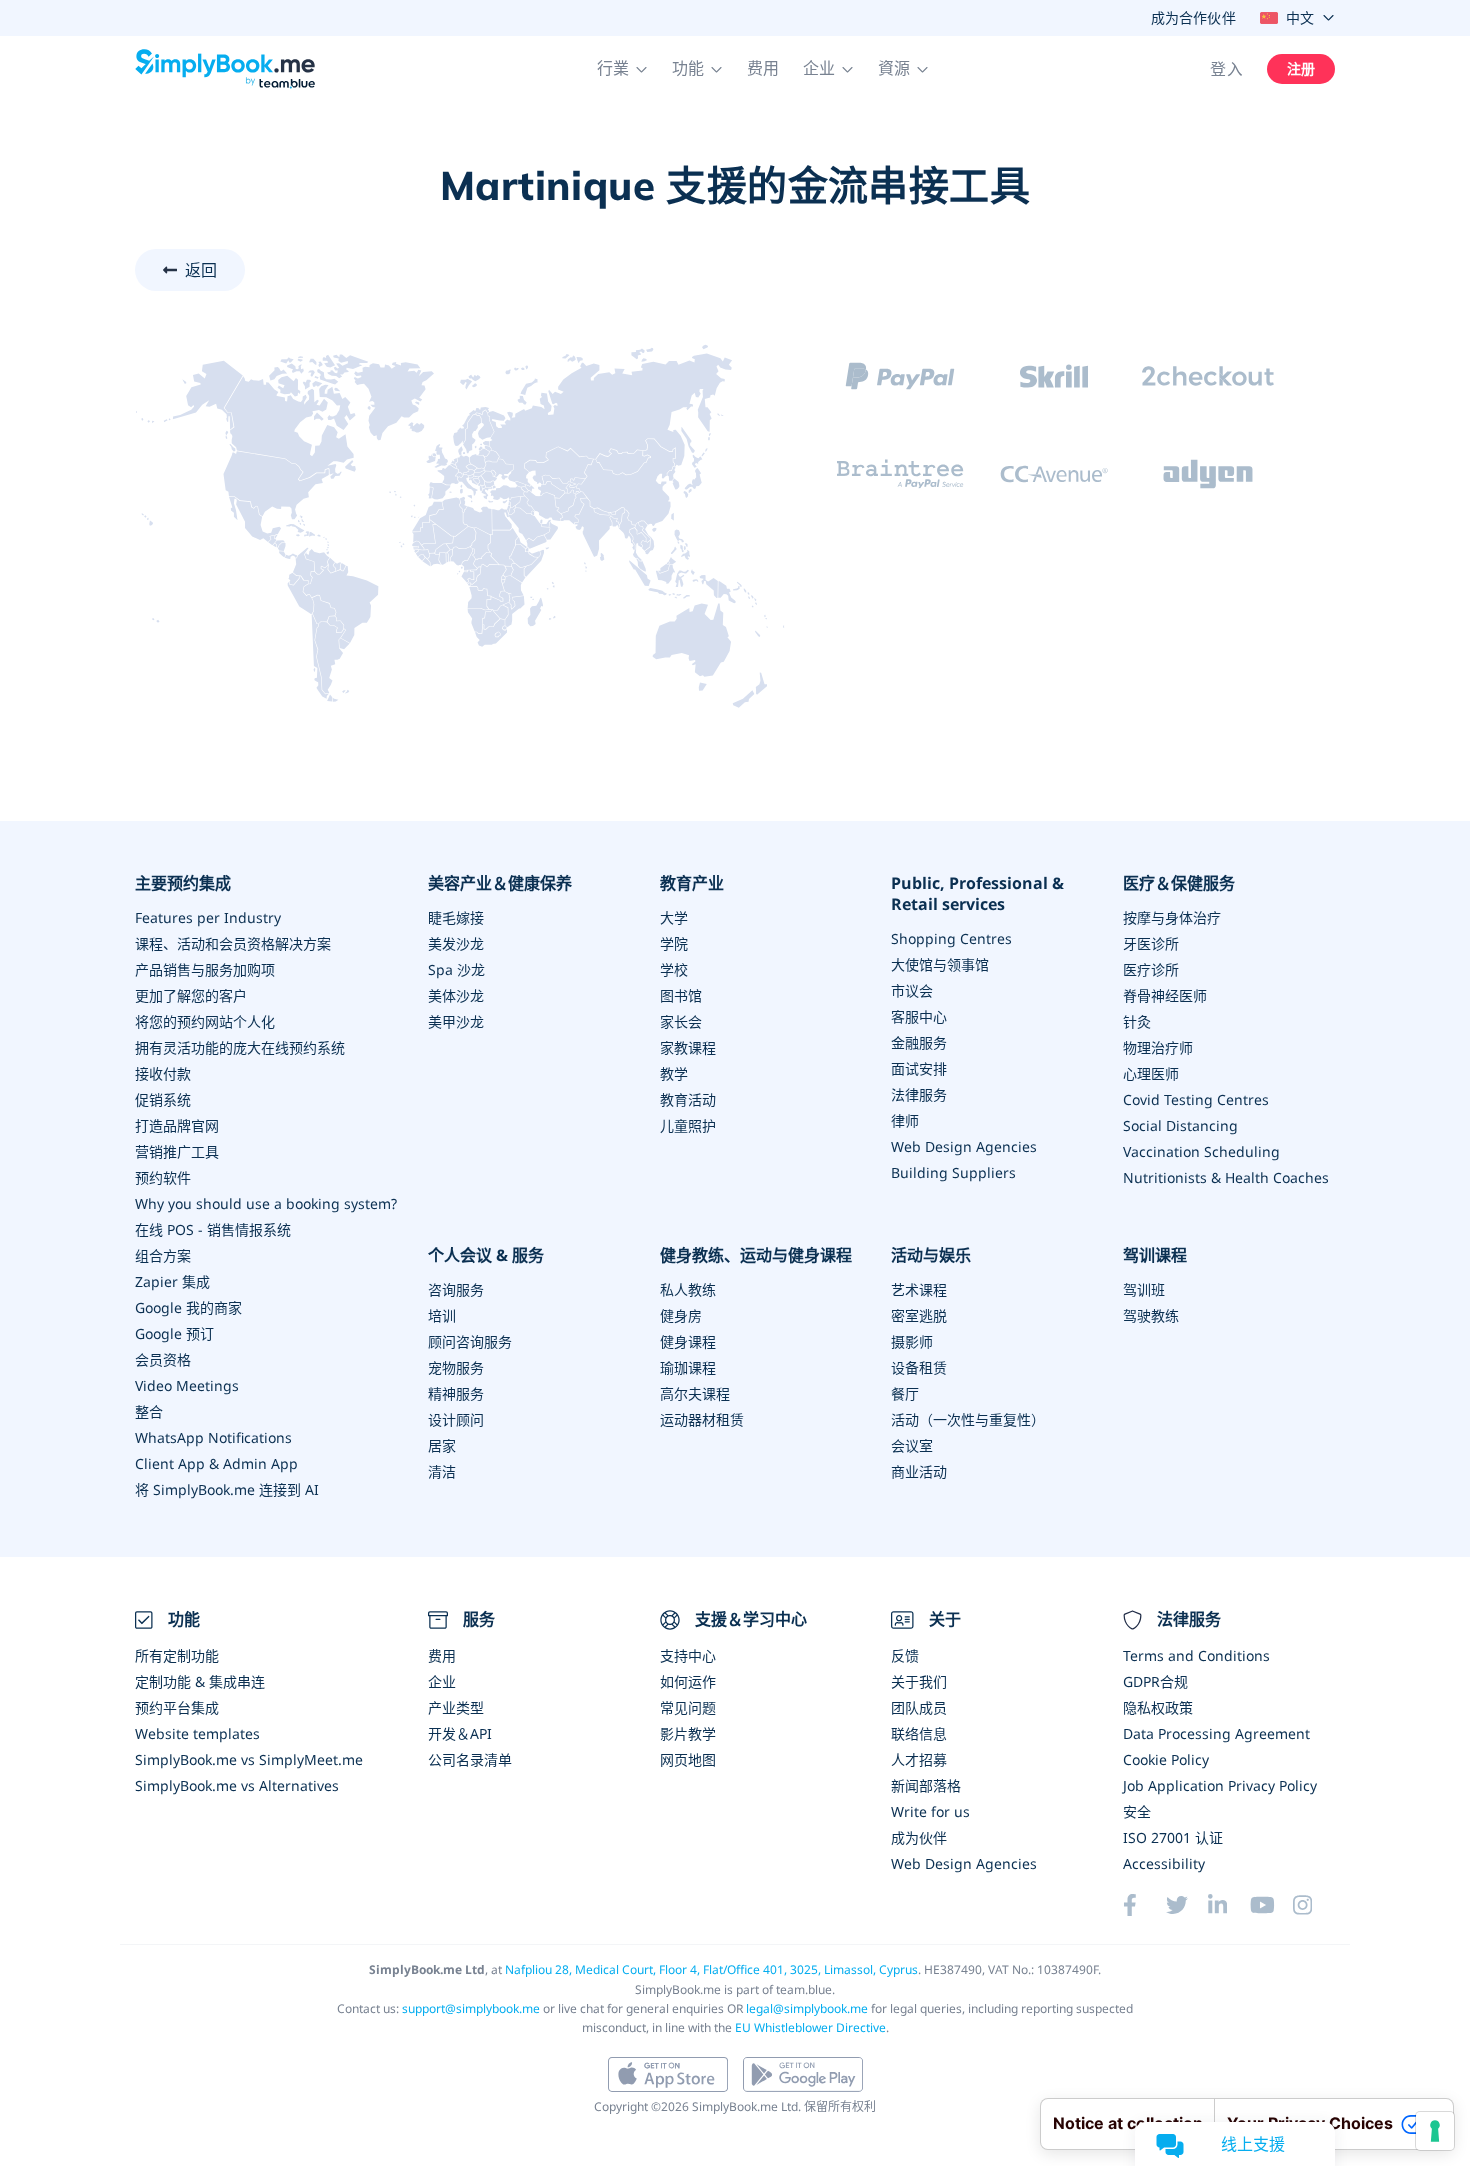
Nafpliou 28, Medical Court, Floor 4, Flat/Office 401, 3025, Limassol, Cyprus (711, 1969)
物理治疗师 (1158, 1047)
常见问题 (688, 1707)
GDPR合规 (1155, 1681)
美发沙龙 (456, 943)
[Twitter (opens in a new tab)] (1187, 1905)
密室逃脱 (919, 1315)
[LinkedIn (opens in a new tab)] (1229, 1905)
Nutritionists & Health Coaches (1226, 1177)
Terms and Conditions (1196, 1655)
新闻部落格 (926, 1785)
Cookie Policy (1166, 1759)
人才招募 (919, 1759)
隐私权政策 (1158, 1707)
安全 (1137, 1811)
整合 (149, 1411)
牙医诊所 (1151, 943)
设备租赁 (919, 1367)
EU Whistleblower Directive (810, 2027)
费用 (763, 68)
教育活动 (688, 1099)
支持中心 (688, 1655)
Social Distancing (1180, 1125)
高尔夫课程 (695, 1393)
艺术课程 (919, 1289)
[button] (622, 69)
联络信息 (919, 1733)
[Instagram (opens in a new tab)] (1314, 1905)
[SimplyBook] (225, 69)
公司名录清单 (470, 1759)
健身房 (681, 1315)
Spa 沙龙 (456, 969)
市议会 (912, 990)
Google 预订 (174, 1333)
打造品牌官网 (177, 1125)
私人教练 (688, 1289)
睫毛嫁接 (456, 917)
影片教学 (688, 1733)
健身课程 (688, 1341)
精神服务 (456, 1393)
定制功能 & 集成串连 (200, 1681)
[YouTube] (1271, 1905)
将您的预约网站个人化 (205, 1021)
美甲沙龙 (456, 1021)
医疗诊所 (1151, 969)
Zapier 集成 (172, 1281)
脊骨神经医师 (1165, 995)
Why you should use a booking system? (266, 1203)
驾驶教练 (1151, 1315)
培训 (442, 1315)
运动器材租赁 (702, 1419)
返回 (201, 270)
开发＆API (460, 1733)
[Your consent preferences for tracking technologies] (1435, 2131)
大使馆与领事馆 (940, 964)
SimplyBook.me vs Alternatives (237, 1785)
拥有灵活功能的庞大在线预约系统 (240, 1047)
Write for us (930, 1811)
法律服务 (919, 1094)
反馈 (905, 1655)
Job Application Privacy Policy (1220, 1785)
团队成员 (919, 1707)
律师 (905, 1120)
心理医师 (1151, 1073)
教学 (674, 1073)
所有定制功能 (177, 1655)
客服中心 (919, 1016)
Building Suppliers (953, 1172)
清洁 (442, 1471)
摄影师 (912, 1341)
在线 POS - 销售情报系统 (213, 1229)
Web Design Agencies (964, 1146)
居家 (442, 1445)
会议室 (912, 1445)
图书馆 (681, 995)
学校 (674, 969)
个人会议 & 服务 (486, 1255)
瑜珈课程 (688, 1367)
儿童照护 (688, 1125)
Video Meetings (187, 1385)
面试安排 (919, 1068)
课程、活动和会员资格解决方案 (233, 943)
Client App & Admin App (216, 1463)
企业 (442, 1681)
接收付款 (163, 1073)
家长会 (681, 1021)
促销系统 (163, 1099)
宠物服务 (456, 1367)
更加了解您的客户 (191, 995)
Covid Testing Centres (1196, 1099)
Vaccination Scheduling (1201, 1151)
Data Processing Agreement (1216, 1733)
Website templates (197, 1733)
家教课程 (688, 1047)
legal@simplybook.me (807, 2008)
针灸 (1137, 1021)
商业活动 (919, 1471)
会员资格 (163, 1359)
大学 (674, 917)
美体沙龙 (456, 995)
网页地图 (688, 1759)
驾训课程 (1155, 1255)
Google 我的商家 (188, 1307)
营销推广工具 (177, 1151)
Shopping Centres (951, 938)
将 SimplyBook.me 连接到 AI (227, 1489)
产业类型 (456, 1707)
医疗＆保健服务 (1179, 883)
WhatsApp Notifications (213, 1437)
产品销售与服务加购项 (205, 969)
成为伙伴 (919, 1837)
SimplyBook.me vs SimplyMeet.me (249, 1759)
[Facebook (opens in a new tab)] (1144, 1905)
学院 (674, 943)
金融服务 (919, 1042)
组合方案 (163, 1255)
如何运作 (688, 1681)
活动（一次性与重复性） (968, 1419)
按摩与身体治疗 (1172, 917)
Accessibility (1164, 1863)
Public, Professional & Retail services (977, 894)
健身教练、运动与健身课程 (756, 1255)
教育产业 (692, 883)
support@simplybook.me (471, 2008)
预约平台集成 (177, 1707)
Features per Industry (208, 917)
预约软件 (163, 1177)
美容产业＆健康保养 (500, 883)
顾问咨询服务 (470, 1341)
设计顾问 (456, 1419)
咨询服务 (456, 1289)
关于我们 (919, 1681)
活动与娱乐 (931, 1255)
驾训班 (1144, 1289)
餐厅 (905, 1393)
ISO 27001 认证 (1173, 1837)
